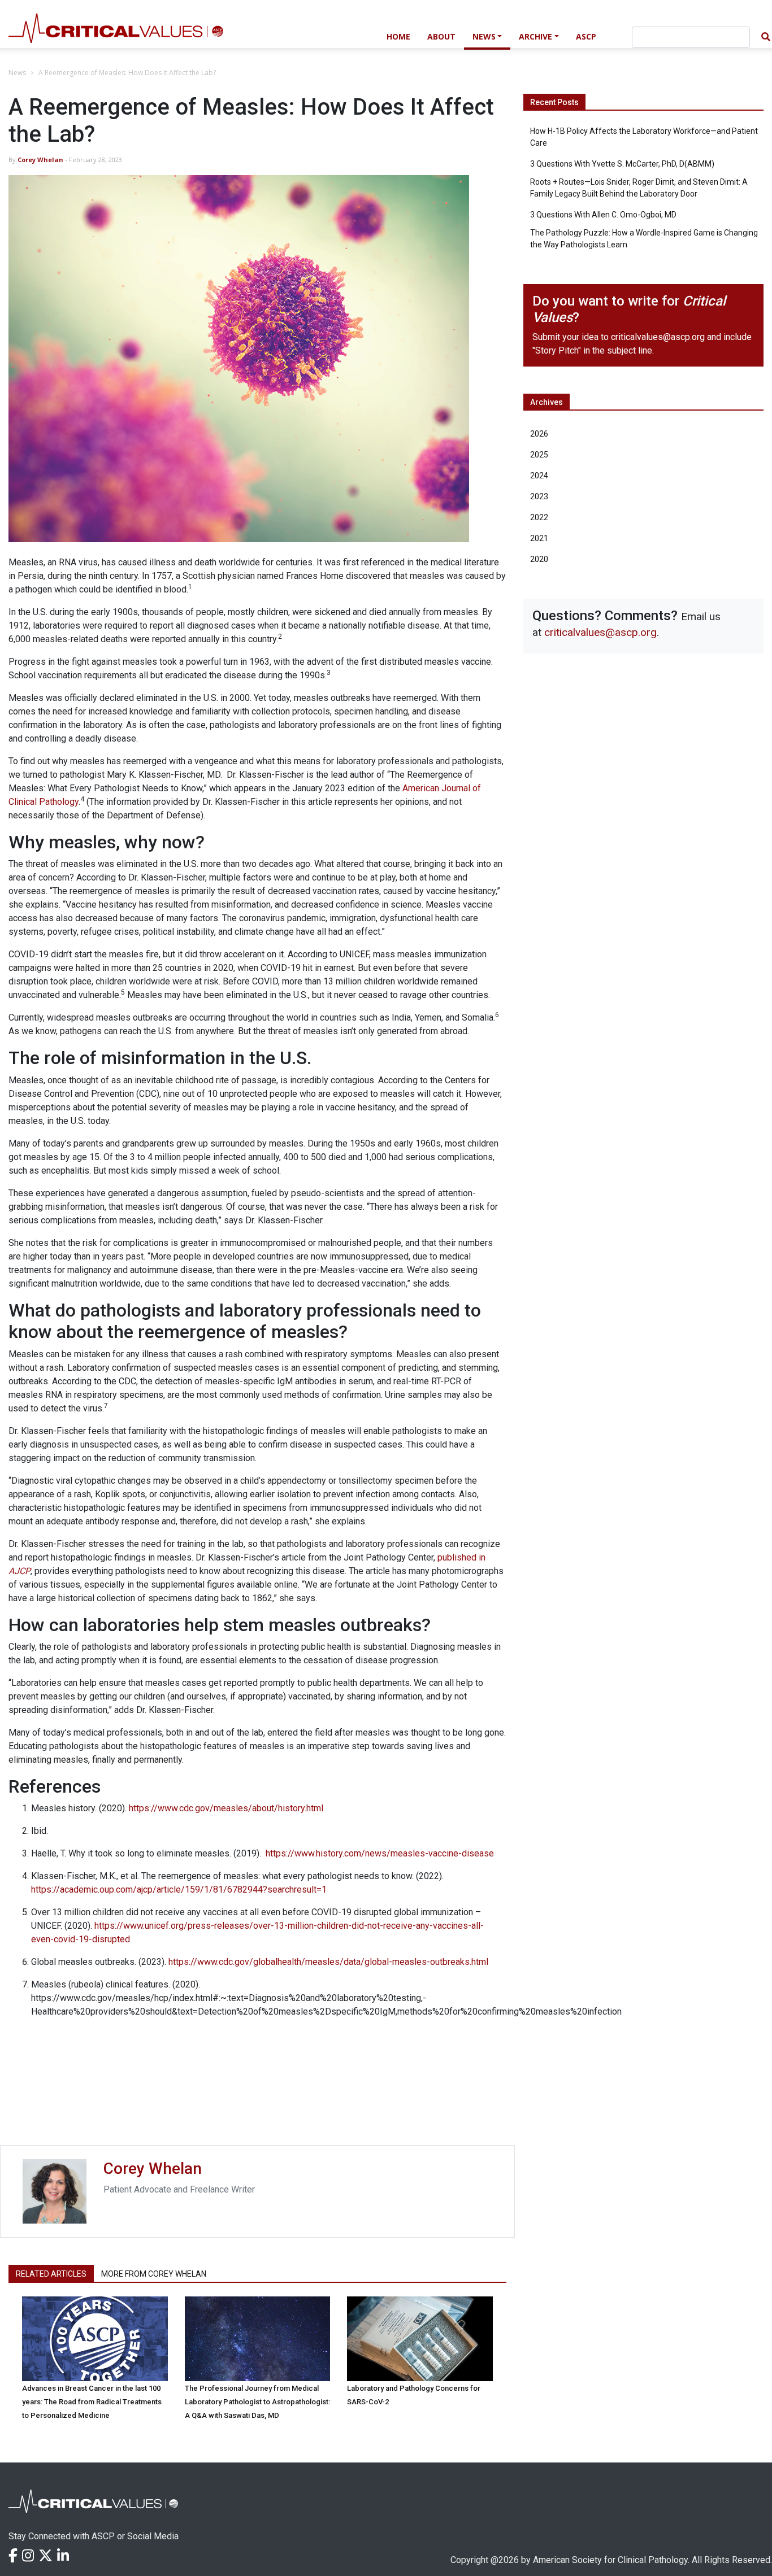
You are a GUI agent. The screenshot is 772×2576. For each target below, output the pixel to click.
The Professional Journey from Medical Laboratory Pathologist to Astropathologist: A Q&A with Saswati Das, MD (257, 2402)
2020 (539, 559)
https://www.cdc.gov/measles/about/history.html (226, 1808)
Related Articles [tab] (51, 2274)
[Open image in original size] (189, 35)
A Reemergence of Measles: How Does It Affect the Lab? (127, 73)
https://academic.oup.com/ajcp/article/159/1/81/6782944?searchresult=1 (179, 1889)
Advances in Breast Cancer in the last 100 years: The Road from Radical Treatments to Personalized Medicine (92, 2402)
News (484, 36)
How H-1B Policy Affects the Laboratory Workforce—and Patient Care (644, 137)
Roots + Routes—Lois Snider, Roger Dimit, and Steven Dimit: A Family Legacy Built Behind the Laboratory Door (639, 188)
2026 (539, 434)
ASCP (586, 36)
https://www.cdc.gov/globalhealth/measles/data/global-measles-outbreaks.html (328, 1962)
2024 (539, 476)
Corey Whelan (40, 160)
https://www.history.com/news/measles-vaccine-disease (380, 1853)
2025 (539, 455)
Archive (535, 36)
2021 (539, 538)
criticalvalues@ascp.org (658, 337)
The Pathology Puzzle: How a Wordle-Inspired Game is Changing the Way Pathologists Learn (644, 239)
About (441, 36)
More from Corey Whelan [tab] (154, 2274)
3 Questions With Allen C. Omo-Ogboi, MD (603, 215)
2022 (539, 517)
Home (398, 36)
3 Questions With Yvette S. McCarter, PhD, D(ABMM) (622, 164)
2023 (539, 496)
